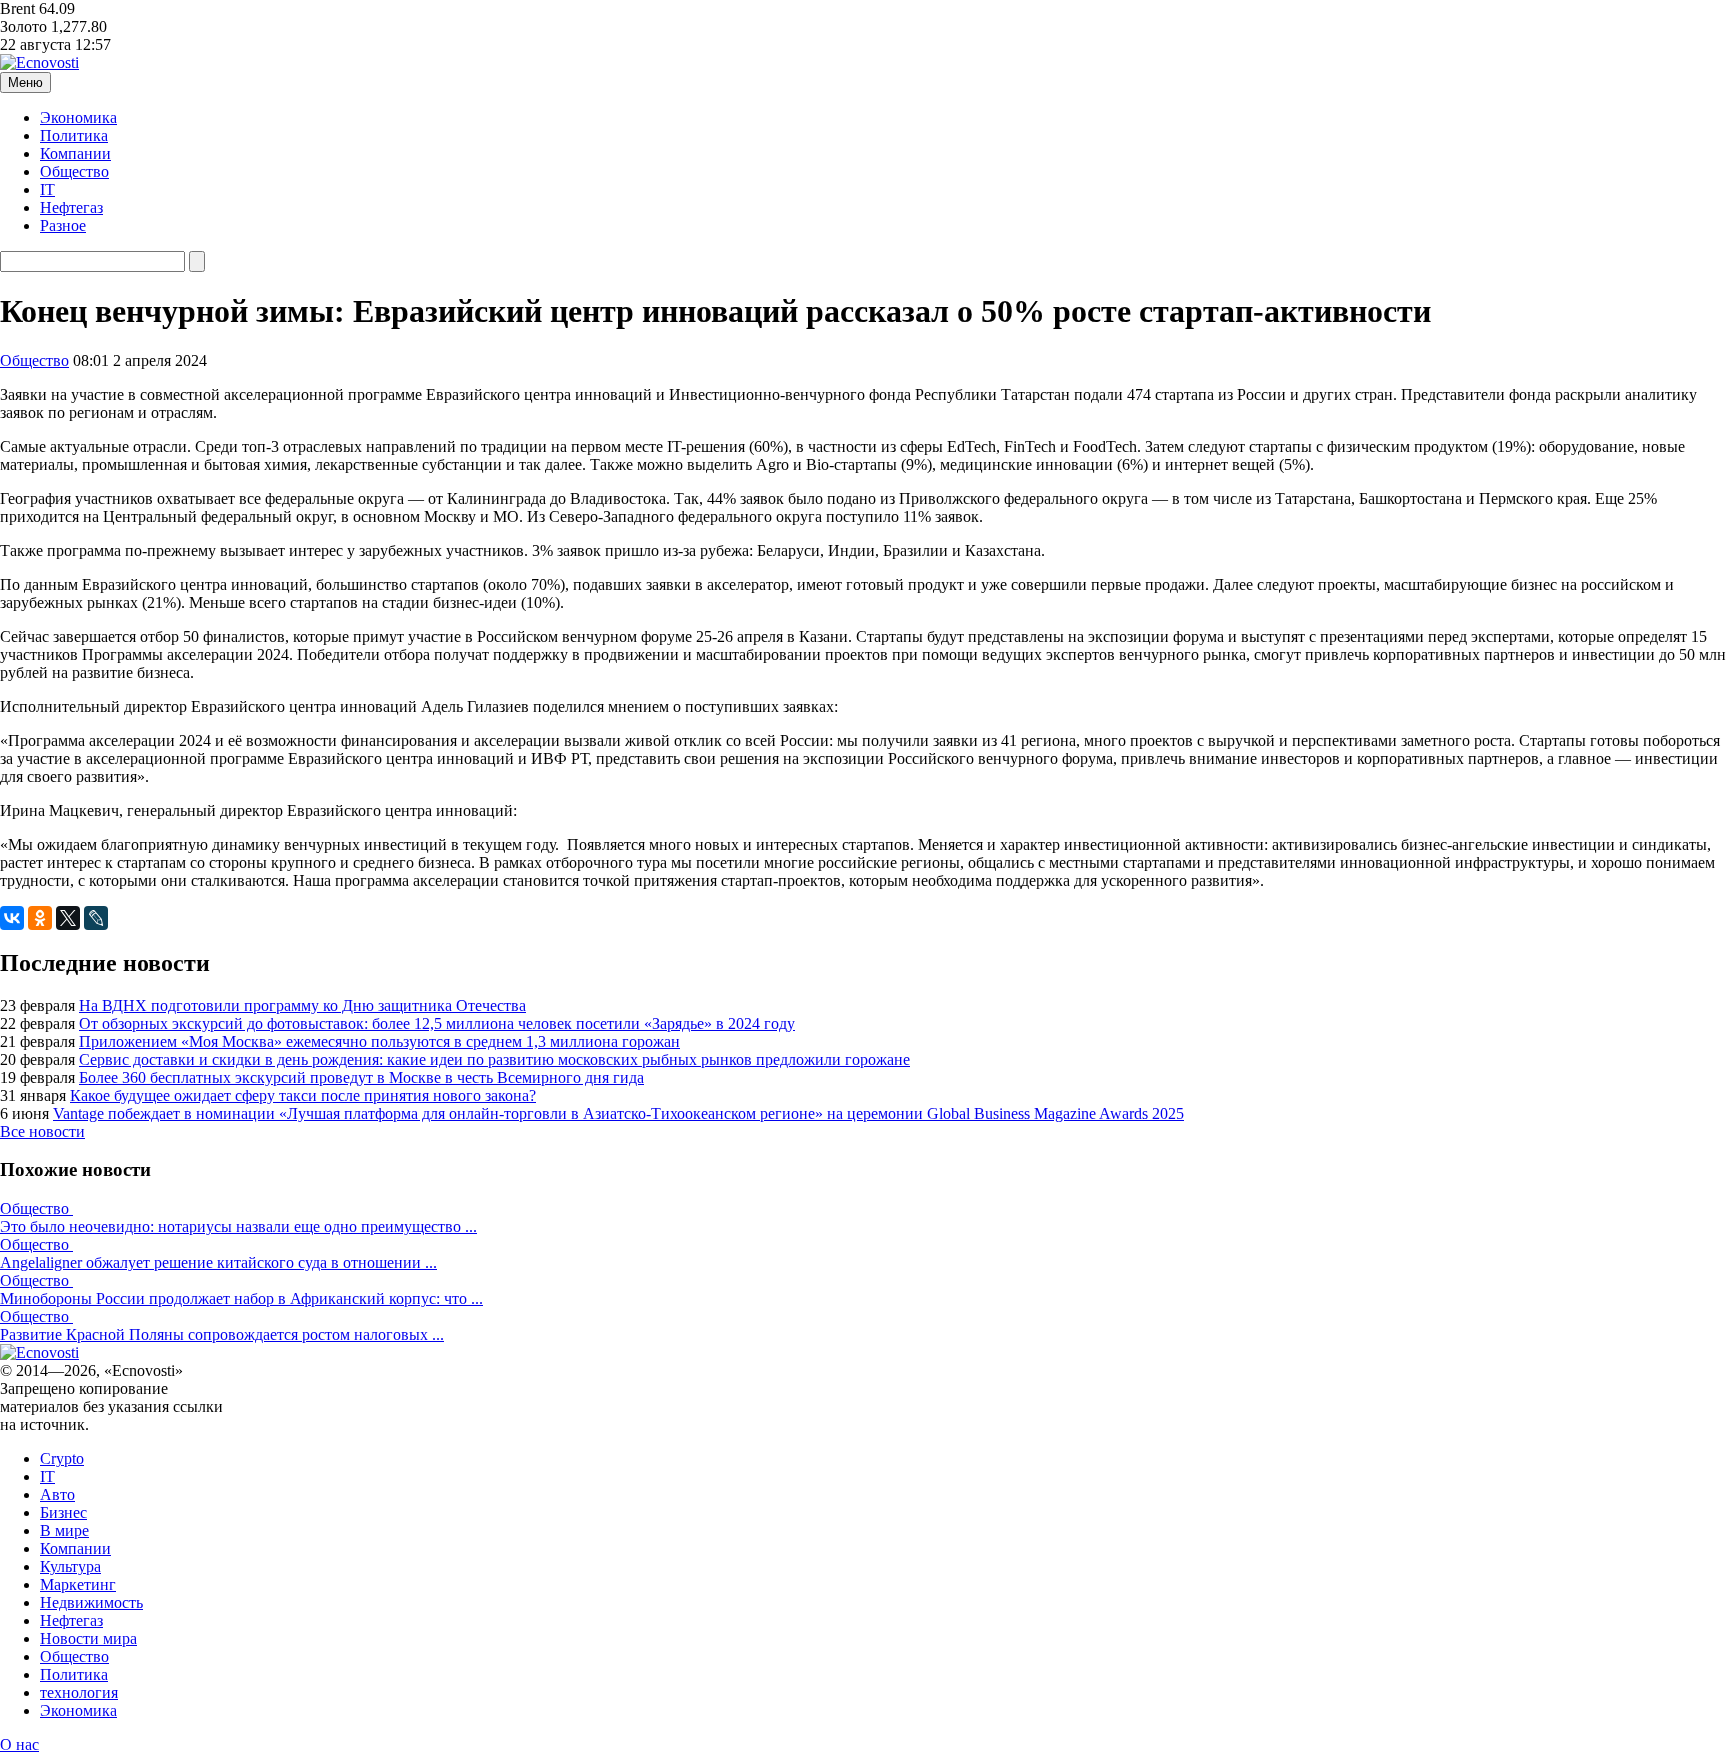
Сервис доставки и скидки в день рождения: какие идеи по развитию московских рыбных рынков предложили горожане (494, 1059)
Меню (25, 82)
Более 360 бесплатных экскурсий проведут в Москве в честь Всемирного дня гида (361, 1077)
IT (47, 189)
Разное (63, 225)
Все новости (42, 1131)
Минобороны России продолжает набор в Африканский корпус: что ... (241, 1298)
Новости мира (88, 1638)
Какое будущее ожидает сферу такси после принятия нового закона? (303, 1095)
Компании (75, 153)
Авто (57, 1494)
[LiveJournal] (96, 918)
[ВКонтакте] (12, 918)
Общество (74, 171)
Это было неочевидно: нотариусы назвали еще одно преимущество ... (238, 1226)
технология (79, 1692)
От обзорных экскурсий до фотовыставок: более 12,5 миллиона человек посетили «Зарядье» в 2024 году (437, 1023)
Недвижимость (91, 1602)
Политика (74, 135)
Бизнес (63, 1512)
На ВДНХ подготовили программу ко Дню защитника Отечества (302, 1005)
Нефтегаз (71, 207)
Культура (70, 1566)
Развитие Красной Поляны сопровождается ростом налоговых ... (222, 1334)
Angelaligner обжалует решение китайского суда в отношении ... (218, 1262)
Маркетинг (78, 1584)
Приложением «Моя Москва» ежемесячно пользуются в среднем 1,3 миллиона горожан (379, 1041)
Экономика (78, 117)
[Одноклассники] (40, 918)
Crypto (62, 1458)
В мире (64, 1530)
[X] (68, 918)
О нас (19, 1744)
